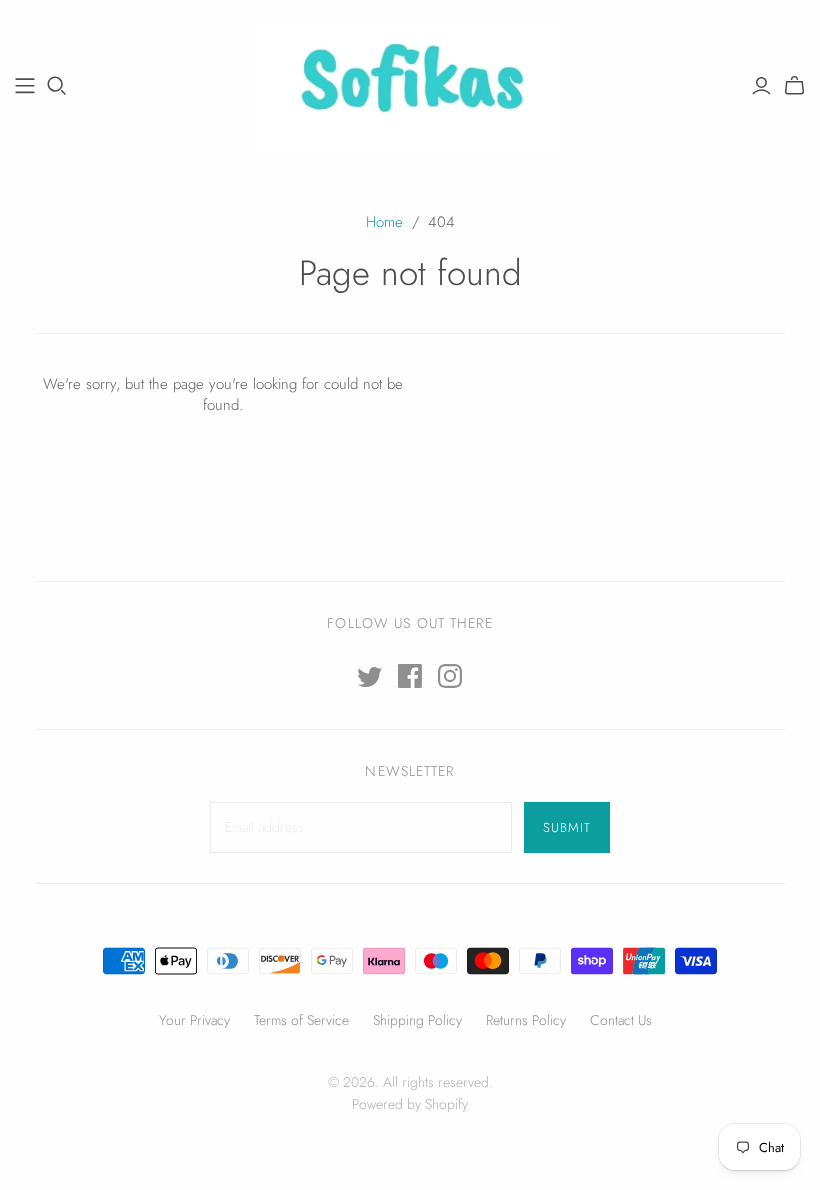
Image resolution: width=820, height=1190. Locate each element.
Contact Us (621, 1020)
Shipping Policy (417, 1020)
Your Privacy (194, 1020)
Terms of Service (301, 1020)
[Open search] (57, 86)
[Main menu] (25, 86)
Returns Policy (526, 1020)
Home (384, 222)
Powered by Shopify (410, 1104)
